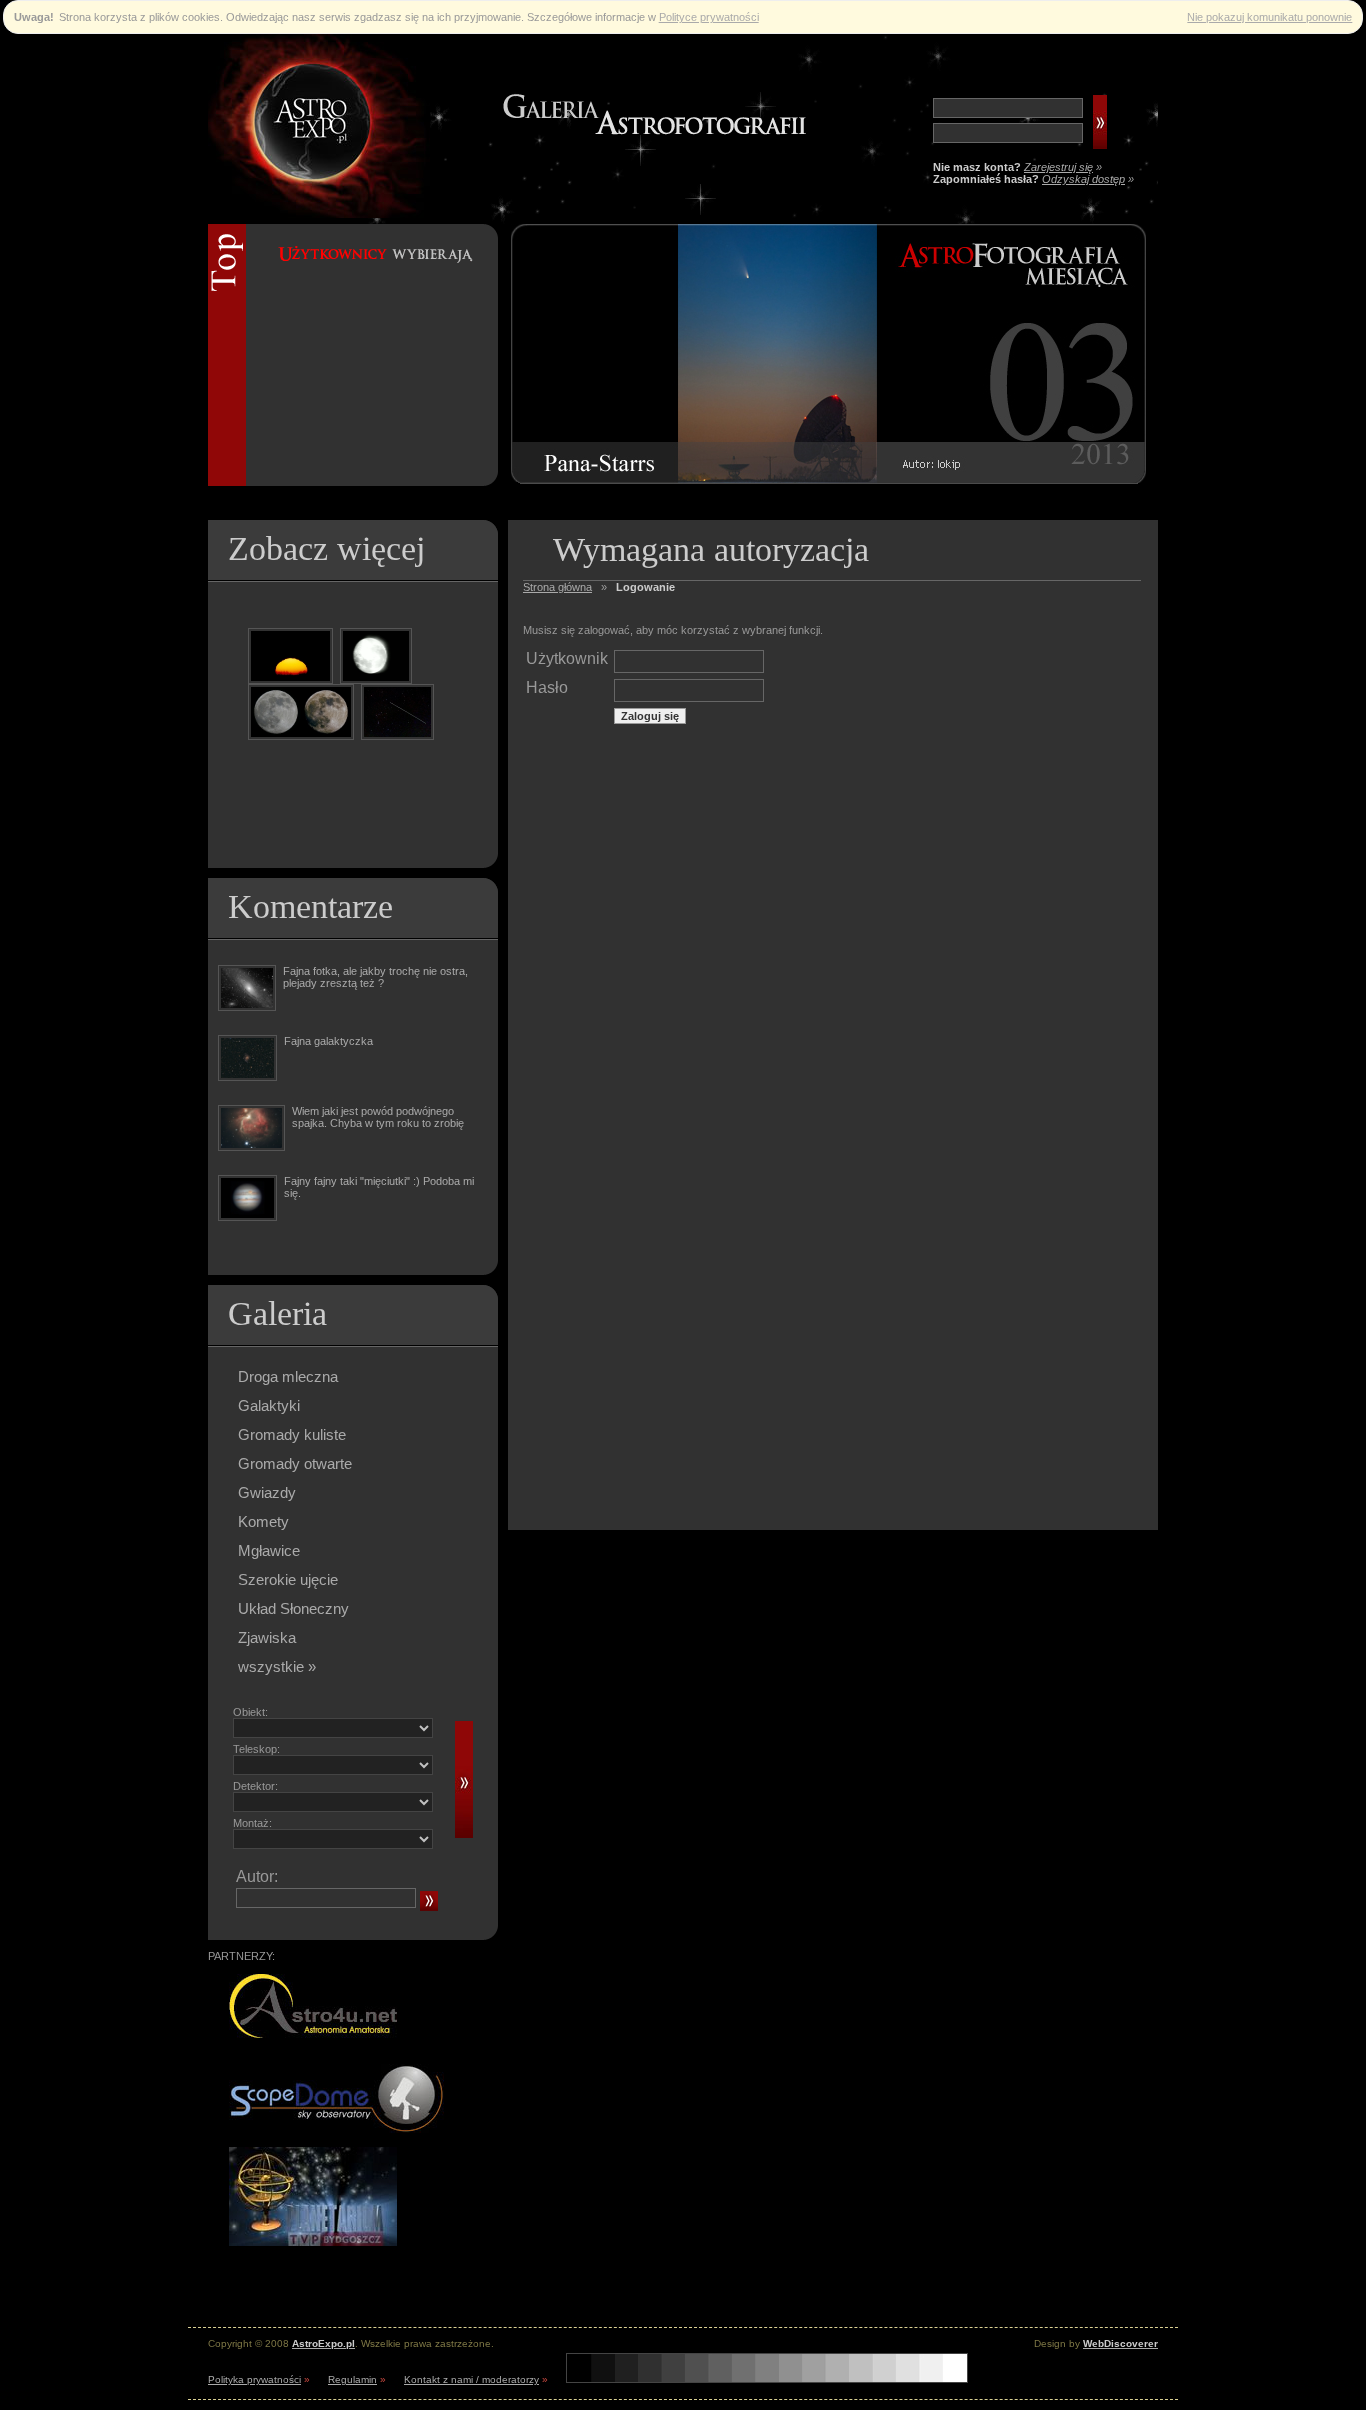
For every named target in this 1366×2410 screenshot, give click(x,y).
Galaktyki (269, 1405)
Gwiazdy (267, 1492)
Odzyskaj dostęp (1083, 179)
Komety (263, 1521)
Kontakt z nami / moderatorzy (471, 2379)
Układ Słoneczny (293, 1608)
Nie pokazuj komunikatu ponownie (1269, 17)
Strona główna (557, 587)
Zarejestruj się (1058, 167)
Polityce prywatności (709, 17)
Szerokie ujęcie (288, 1579)
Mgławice (269, 1550)
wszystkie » (277, 1666)
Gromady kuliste (292, 1434)
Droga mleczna (288, 1376)
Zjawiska (267, 1637)
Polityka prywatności (254, 2379)
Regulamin (352, 2379)
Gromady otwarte (295, 1463)
